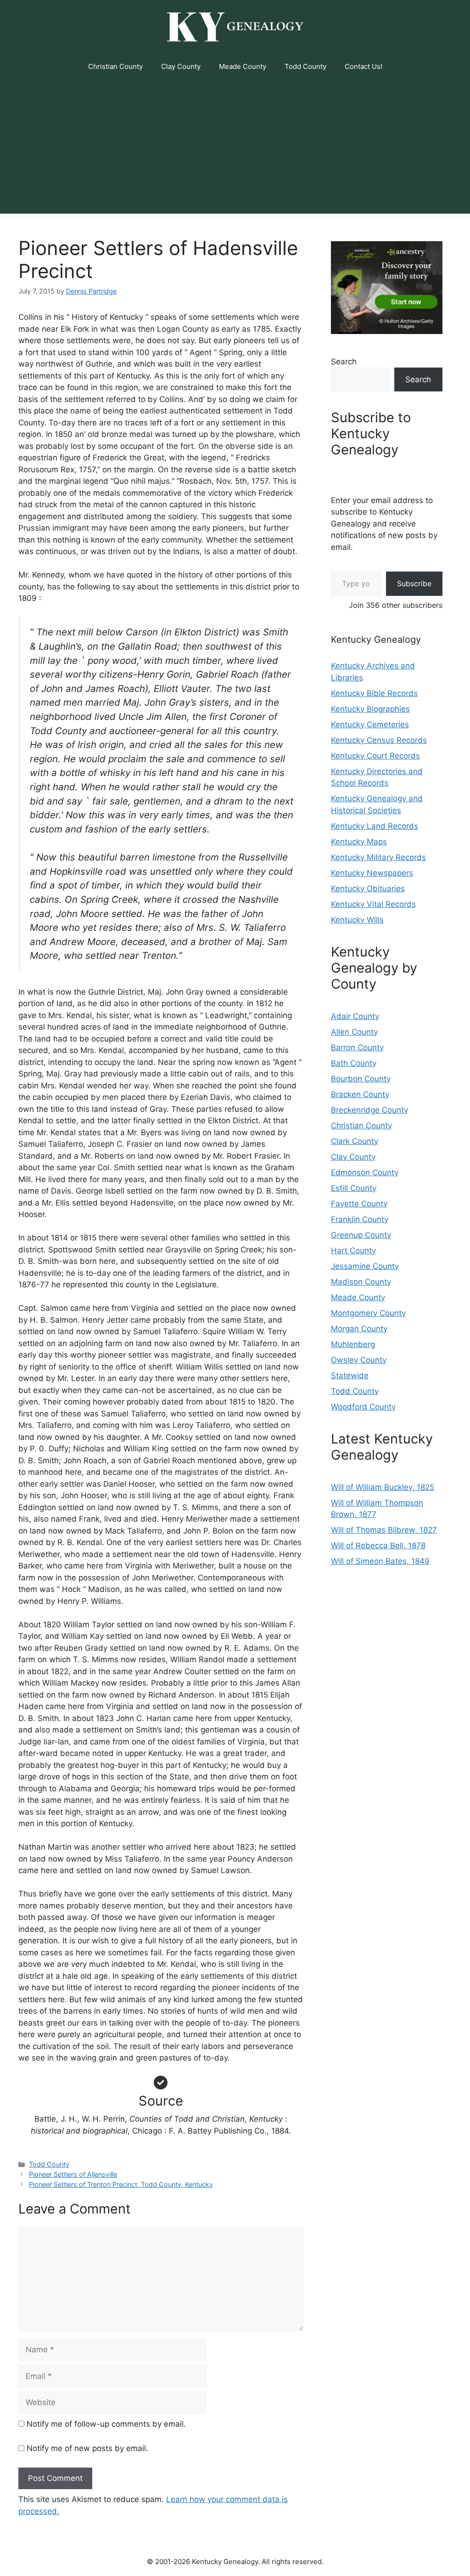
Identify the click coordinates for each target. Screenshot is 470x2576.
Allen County (354, 1032)
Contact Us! (364, 66)
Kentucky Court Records (375, 756)
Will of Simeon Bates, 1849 (380, 1561)
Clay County (181, 66)
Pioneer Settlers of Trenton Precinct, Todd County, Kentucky (121, 2184)
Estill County (354, 1188)
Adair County (355, 1016)
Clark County (355, 1141)
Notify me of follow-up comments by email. (106, 2424)
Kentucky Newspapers (372, 873)
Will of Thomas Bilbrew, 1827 (384, 1530)
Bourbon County (361, 1079)
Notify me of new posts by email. (87, 2448)
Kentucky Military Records (378, 857)
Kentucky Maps (359, 842)
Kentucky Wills (357, 920)
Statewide (350, 1376)
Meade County (243, 66)
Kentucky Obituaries (368, 889)
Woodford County (363, 1407)
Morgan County (359, 1329)
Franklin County (360, 1219)
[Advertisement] (235, 149)
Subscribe (414, 583)
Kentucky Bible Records (374, 693)
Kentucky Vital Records (373, 904)
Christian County (115, 66)
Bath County (354, 1063)
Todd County (305, 66)
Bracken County (360, 1094)
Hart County (353, 1251)
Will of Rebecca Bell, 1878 (378, 1546)
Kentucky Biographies (370, 709)
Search (344, 362)
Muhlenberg (353, 1344)
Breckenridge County (369, 1110)
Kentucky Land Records (375, 826)
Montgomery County (368, 1313)
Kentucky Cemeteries (370, 725)
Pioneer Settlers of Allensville (73, 2174)
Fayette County (359, 1204)
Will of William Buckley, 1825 (383, 1487)
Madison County (361, 1282)
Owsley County (359, 1360)
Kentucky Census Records (379, 740)
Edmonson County (365, 1172)
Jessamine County (365, 1266)
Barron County (357, 1047)
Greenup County (361, 1235)
